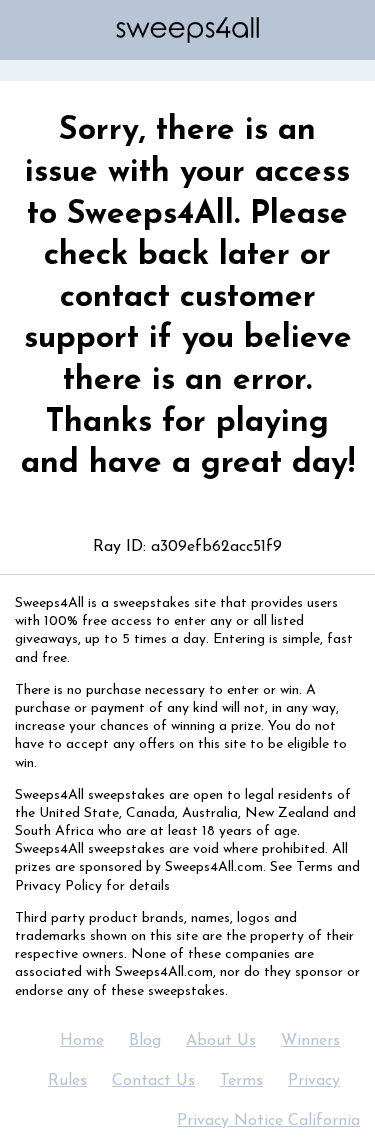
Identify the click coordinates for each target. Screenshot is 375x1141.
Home (82, 1041)
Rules (67, 1081)
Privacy (314, 1081)
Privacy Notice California (268, 1121)
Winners (310, 1041)
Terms (241, 1081)
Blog (145, 1041)
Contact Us (153, 1081)
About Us (221, 1041)
